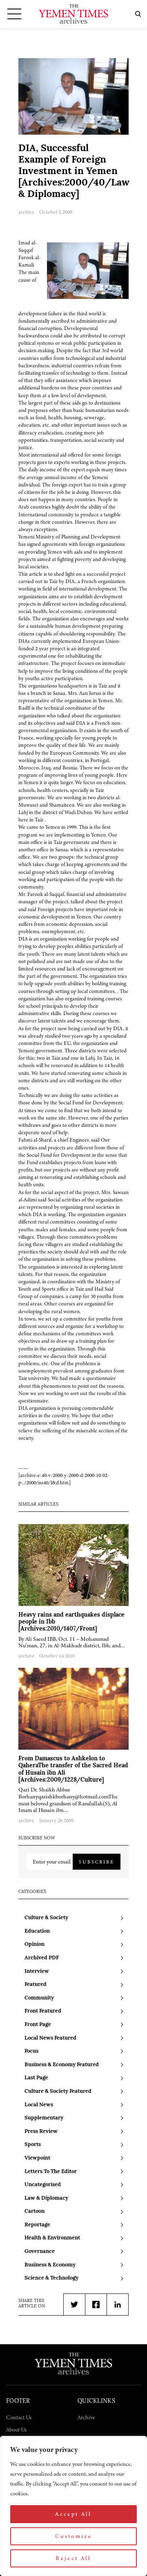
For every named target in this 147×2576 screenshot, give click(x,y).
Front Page (38, 2025)
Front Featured (43, 2011)
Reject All (73, 2558)
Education (37, 1931)
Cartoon (35, 2211)
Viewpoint (37, 2158)
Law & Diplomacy (46, 2198)
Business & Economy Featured (62, 2065)
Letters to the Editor (51, 2172)
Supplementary (44, 2118)
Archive (86, 2417)
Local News (39, 2105)
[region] (73, 2506)
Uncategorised (43, 2185)
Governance (40, 2251)
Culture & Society (46, 1918)
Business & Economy (50, 2265)
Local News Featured (50, 2038)
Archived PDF (42, 1958)
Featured (36, 1985)
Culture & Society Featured (58, 2091)
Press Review (41, 2132)
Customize (73, 2536)
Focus (31, 2051)
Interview (37, 1971)
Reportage (37, 2225)
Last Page (36, 2078)
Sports (33, 2145)
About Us (16, 2430)
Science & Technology (51, 2278)
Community (39, 1998)
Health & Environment (52, 2238)
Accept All (73, 2514)
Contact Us (19, 2417)
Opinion (35, 1944)
